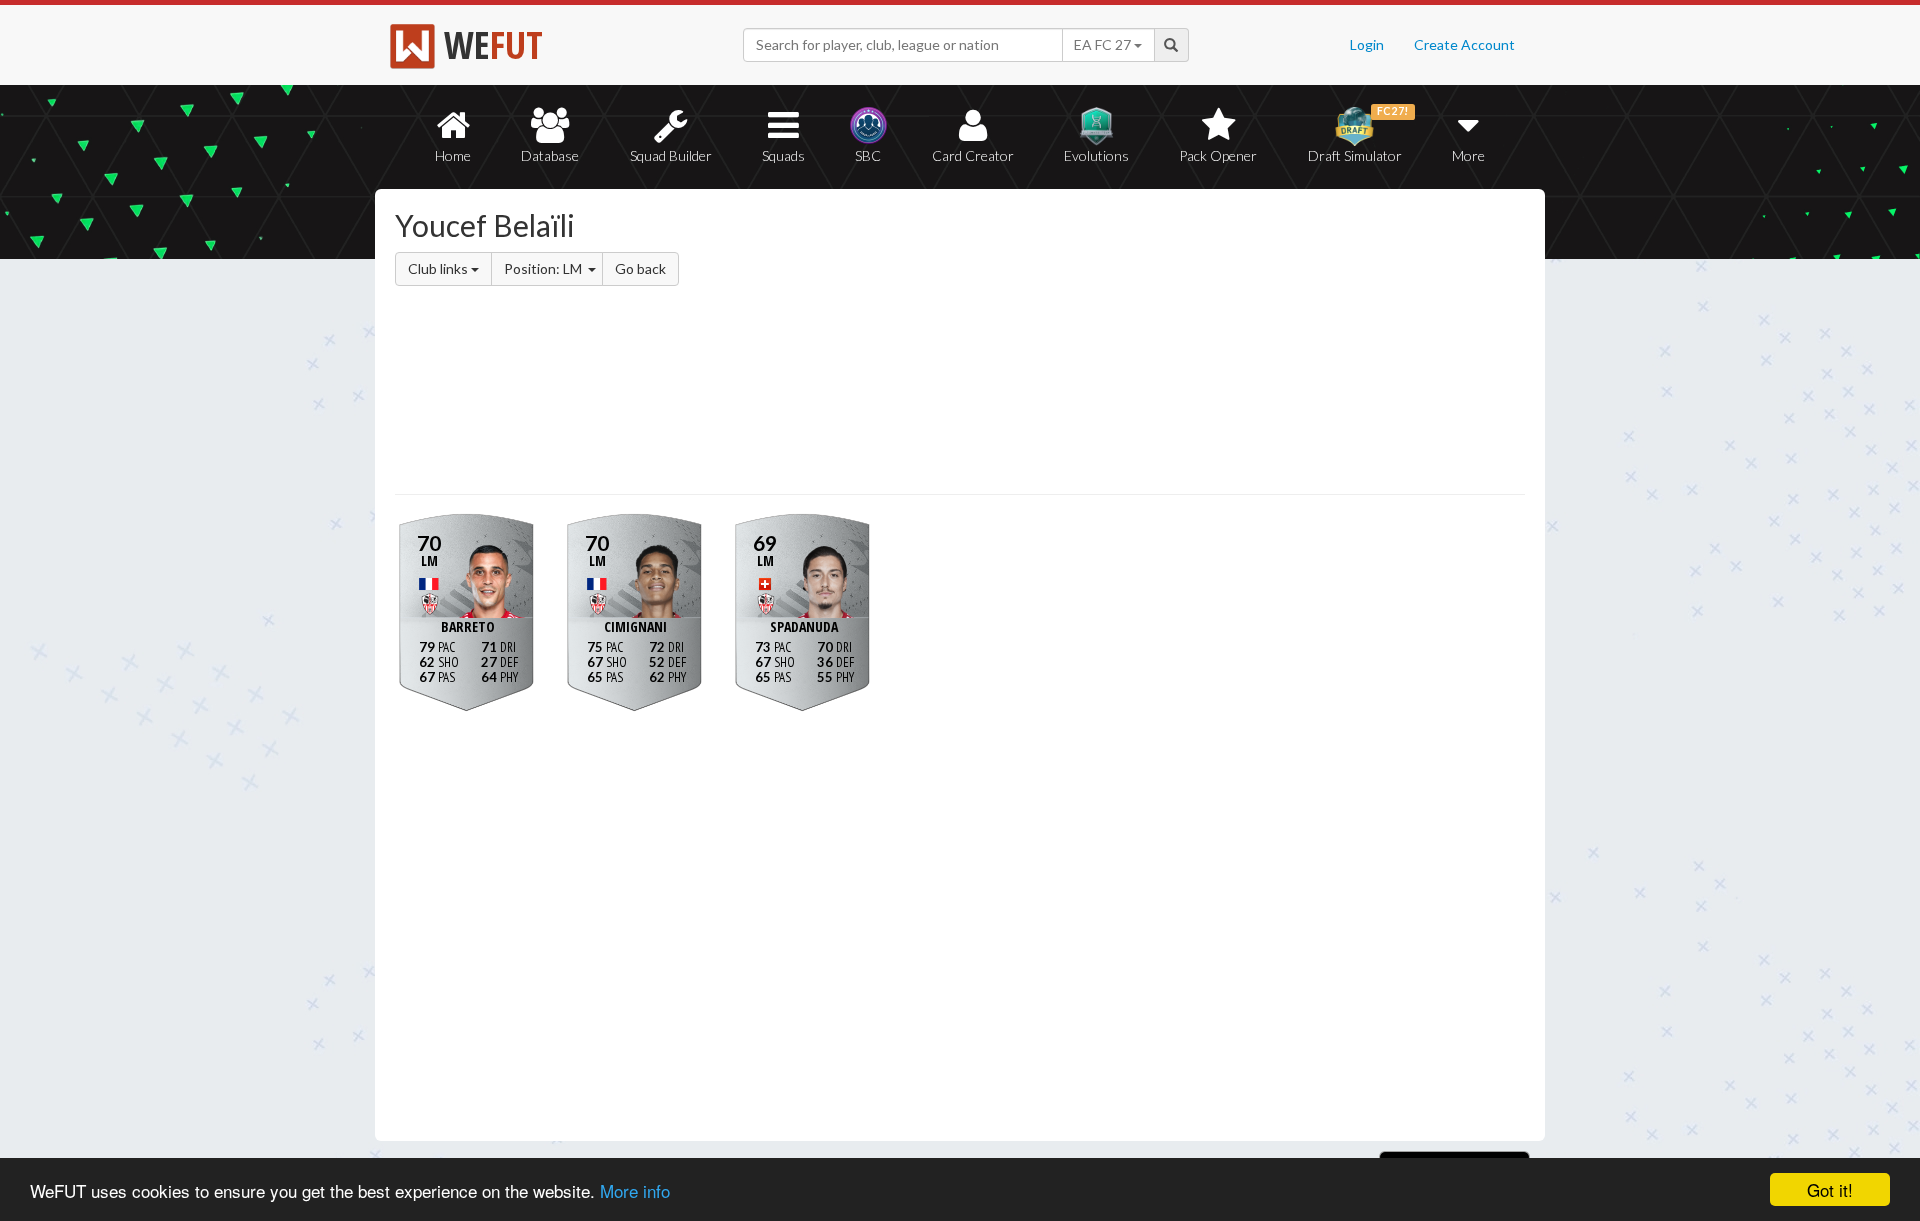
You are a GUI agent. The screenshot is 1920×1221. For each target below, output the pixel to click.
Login (1367, 44)
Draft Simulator (1358, 134)
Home (453, 155)
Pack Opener (1218, 155)
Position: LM (544, 268)
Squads (783, 155)
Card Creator (973, 155)
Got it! (1830, 1189)
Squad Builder (671, 155)
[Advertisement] (1153, 345)
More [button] (1468, 155)
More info (635, 1190)
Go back (640, 268)
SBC (868, 155)
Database (550, 155)
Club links (439, 268)
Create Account (1464, 44)
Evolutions (1096, 155)
